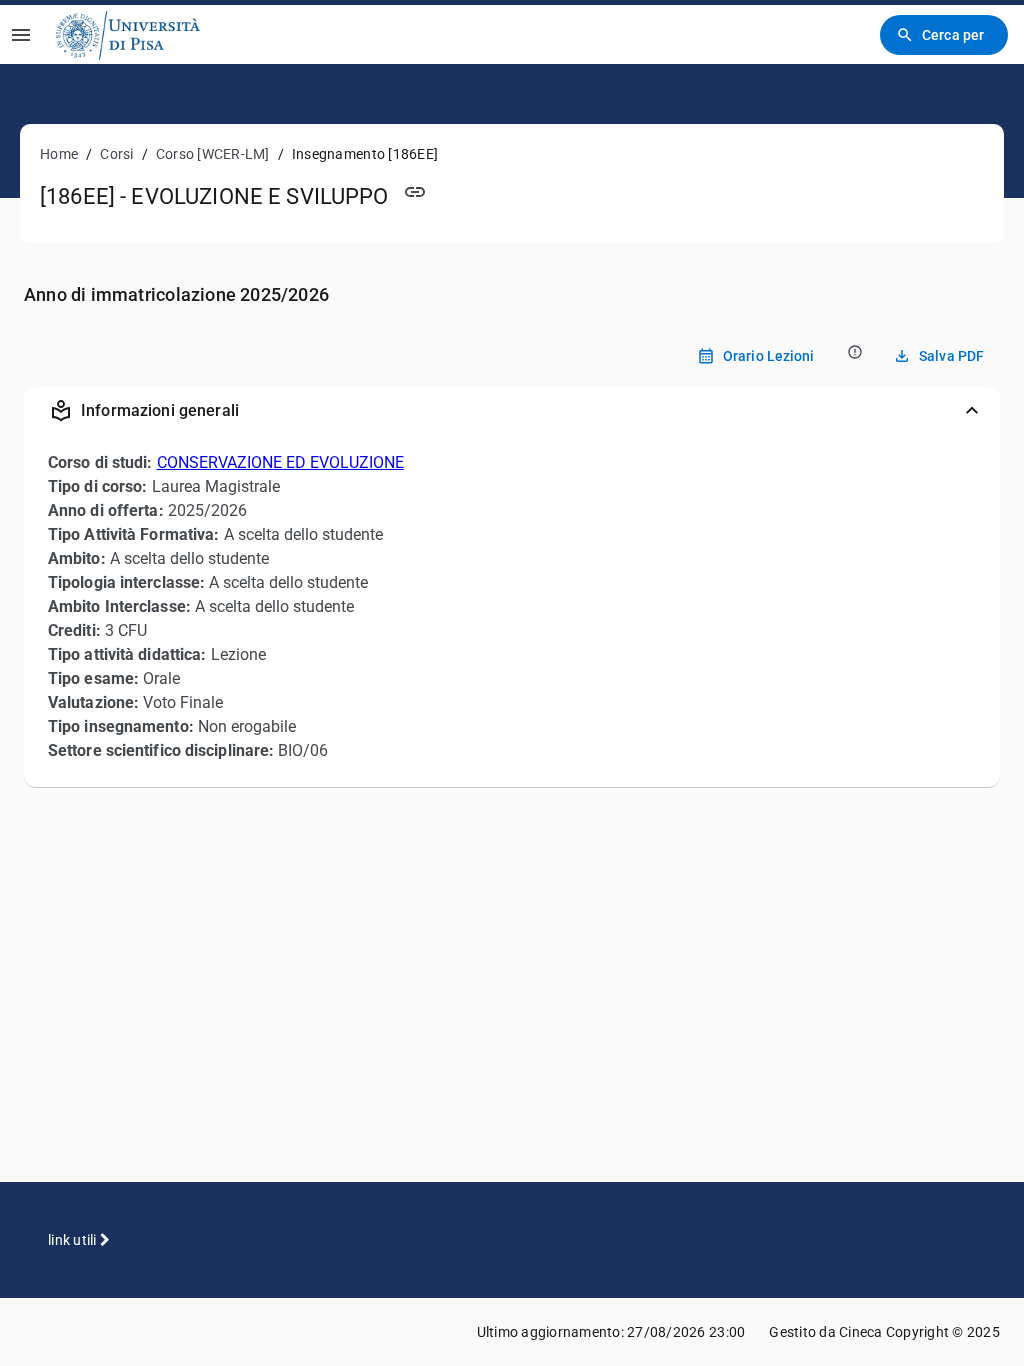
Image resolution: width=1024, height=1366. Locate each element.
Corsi (116, 154)
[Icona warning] (853, 351)
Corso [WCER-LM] (213, 154)
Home (59, 154)
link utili (74, 1240)
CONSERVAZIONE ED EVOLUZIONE (280, 462)
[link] (128, 34)
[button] (512, 411)
